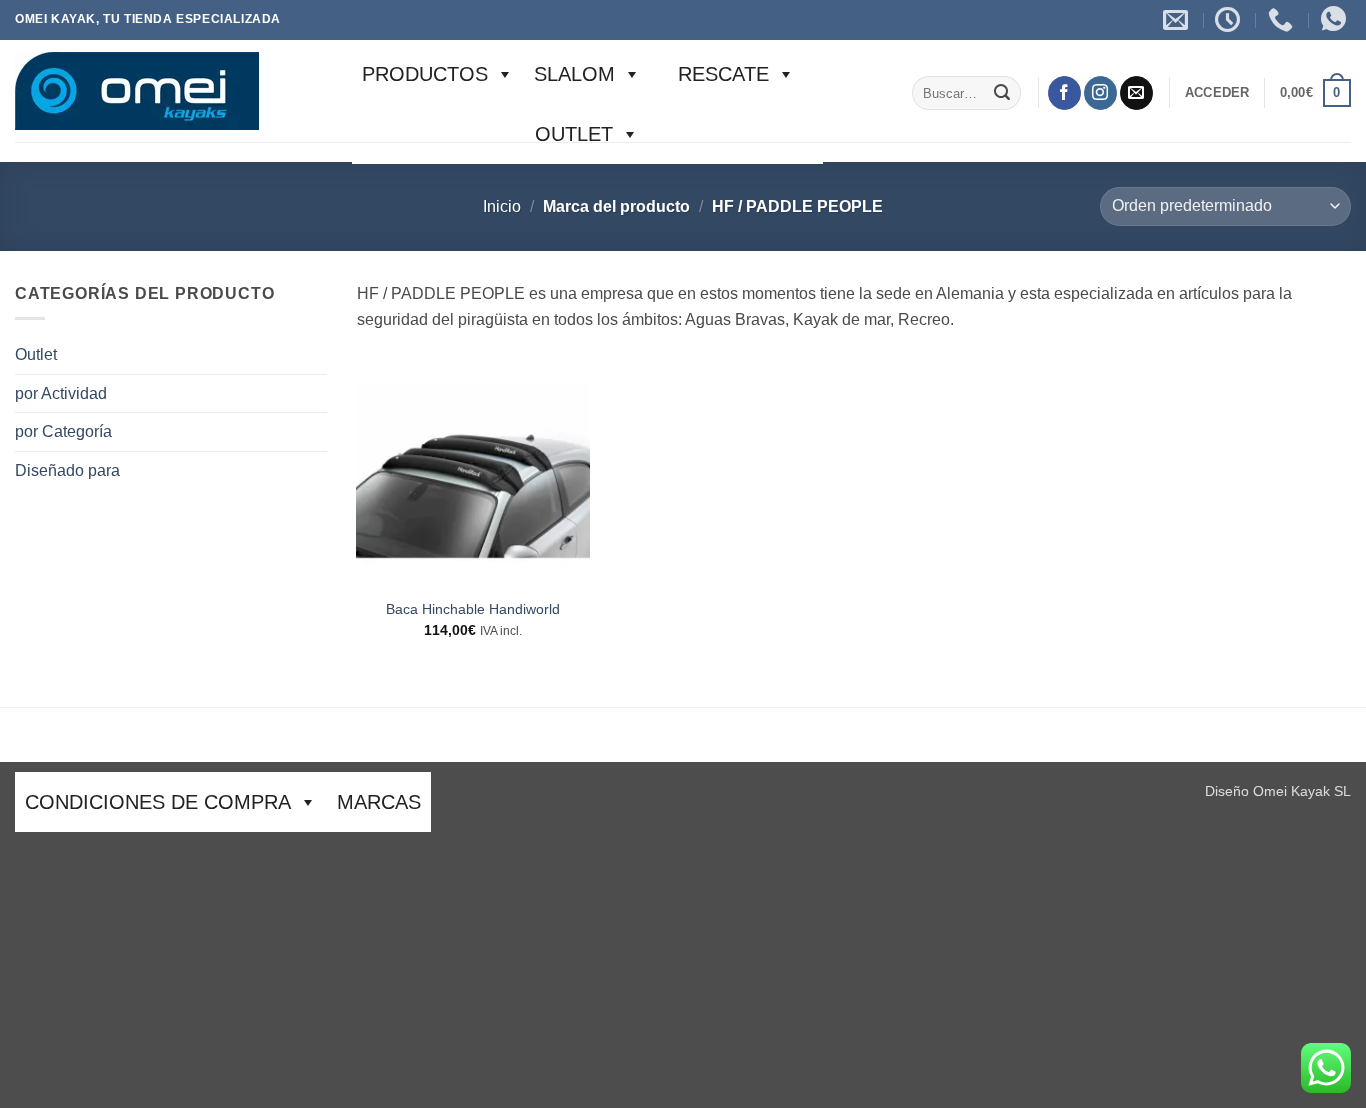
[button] (1217, 93)
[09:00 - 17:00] (1230, 20)
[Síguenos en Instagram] (1100, 93)
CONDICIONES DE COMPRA (158, 802)
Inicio (502, 206)
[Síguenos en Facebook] (1064, 93)
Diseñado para (67, 470)
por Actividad (61, 393)
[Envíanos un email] (1136, 93)
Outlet (574, 134)
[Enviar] (1002, 93)
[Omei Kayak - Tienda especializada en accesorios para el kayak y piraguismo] (168, 91)
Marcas (379, 802)
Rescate (723, 74)
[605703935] (1336, 20)
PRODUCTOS (425, 74)
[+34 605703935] (1283, 20)
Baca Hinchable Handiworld (473, 609)
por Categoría (63, 431)
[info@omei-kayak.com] (1178, 20)
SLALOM (574, 74)
